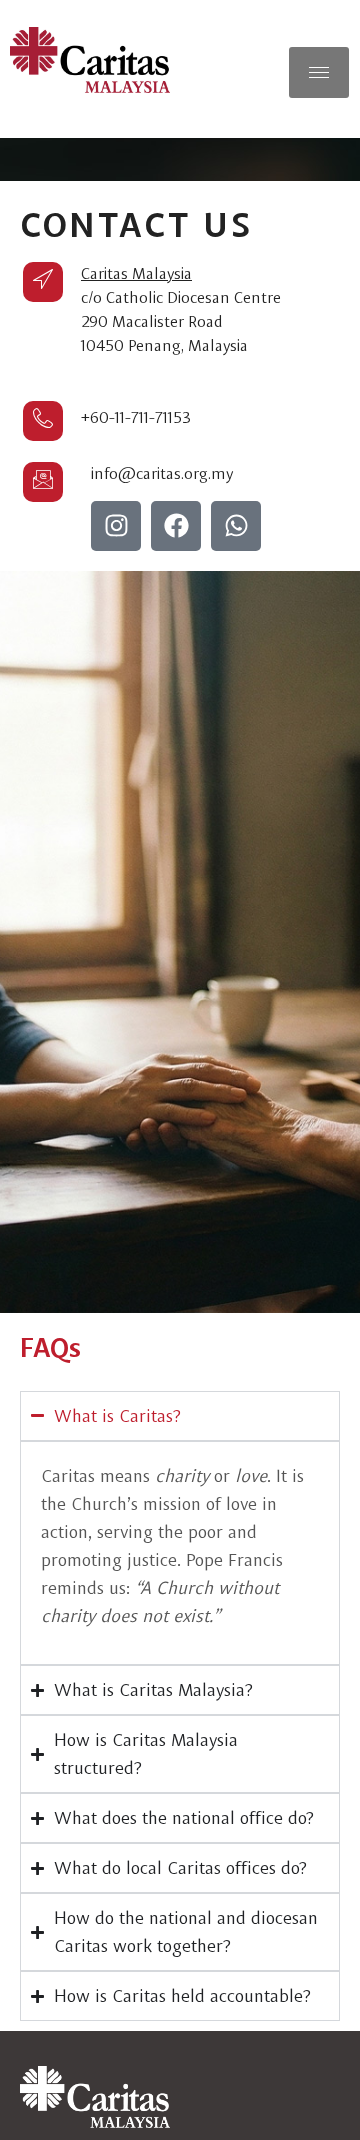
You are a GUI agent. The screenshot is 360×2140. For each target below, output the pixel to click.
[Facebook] (176, 526)
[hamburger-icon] (319, 72)
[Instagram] (116, 526)
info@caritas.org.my (162, 473)
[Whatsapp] (236, 526)
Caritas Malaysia (136, 273)
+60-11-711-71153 (136, 417)
